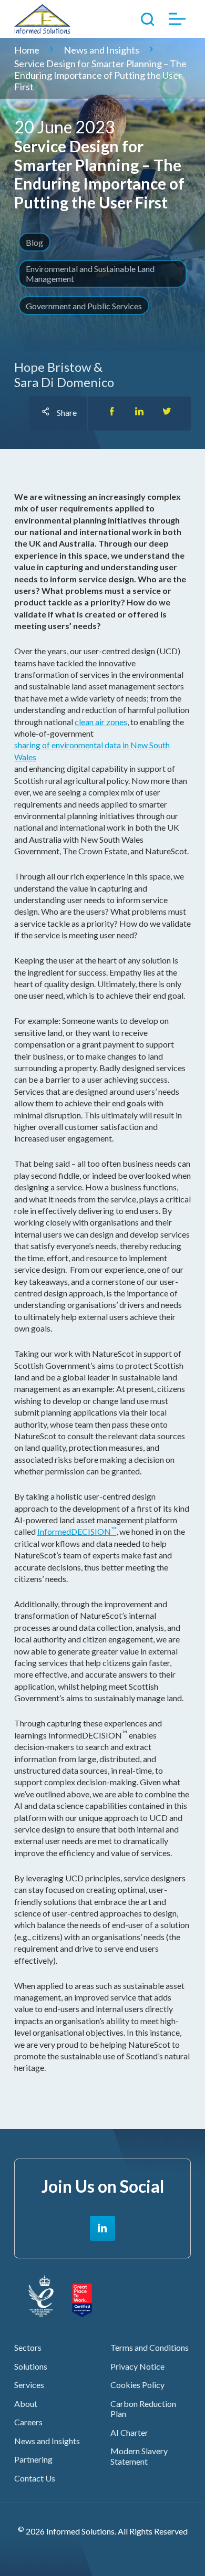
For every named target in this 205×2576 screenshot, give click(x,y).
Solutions (31, 2366)
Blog (34, 242)
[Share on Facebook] (112, 413)
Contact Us (35, 2478)
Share (67, 412)
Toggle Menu (178, 19)
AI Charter (129, 2432)
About (26, 2404)
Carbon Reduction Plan (143, 2409)
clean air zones (101, 722)
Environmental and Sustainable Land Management (90, 274)
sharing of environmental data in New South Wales (92, 751)
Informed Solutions (57, 19)
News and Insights (47, 2441)
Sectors (28, 2347)
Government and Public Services (84, 306)
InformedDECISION (77, 1531)
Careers (28, 2422)
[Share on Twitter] (167, 413)
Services (29, 2385)
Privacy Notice (137, 2366)
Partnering (33, 2459)
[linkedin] (102, 2228)
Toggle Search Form (148, 19)
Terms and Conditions (150, 2347)
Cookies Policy (137, 2385)
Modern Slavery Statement (139, 2456)
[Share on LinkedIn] (139, 413)
